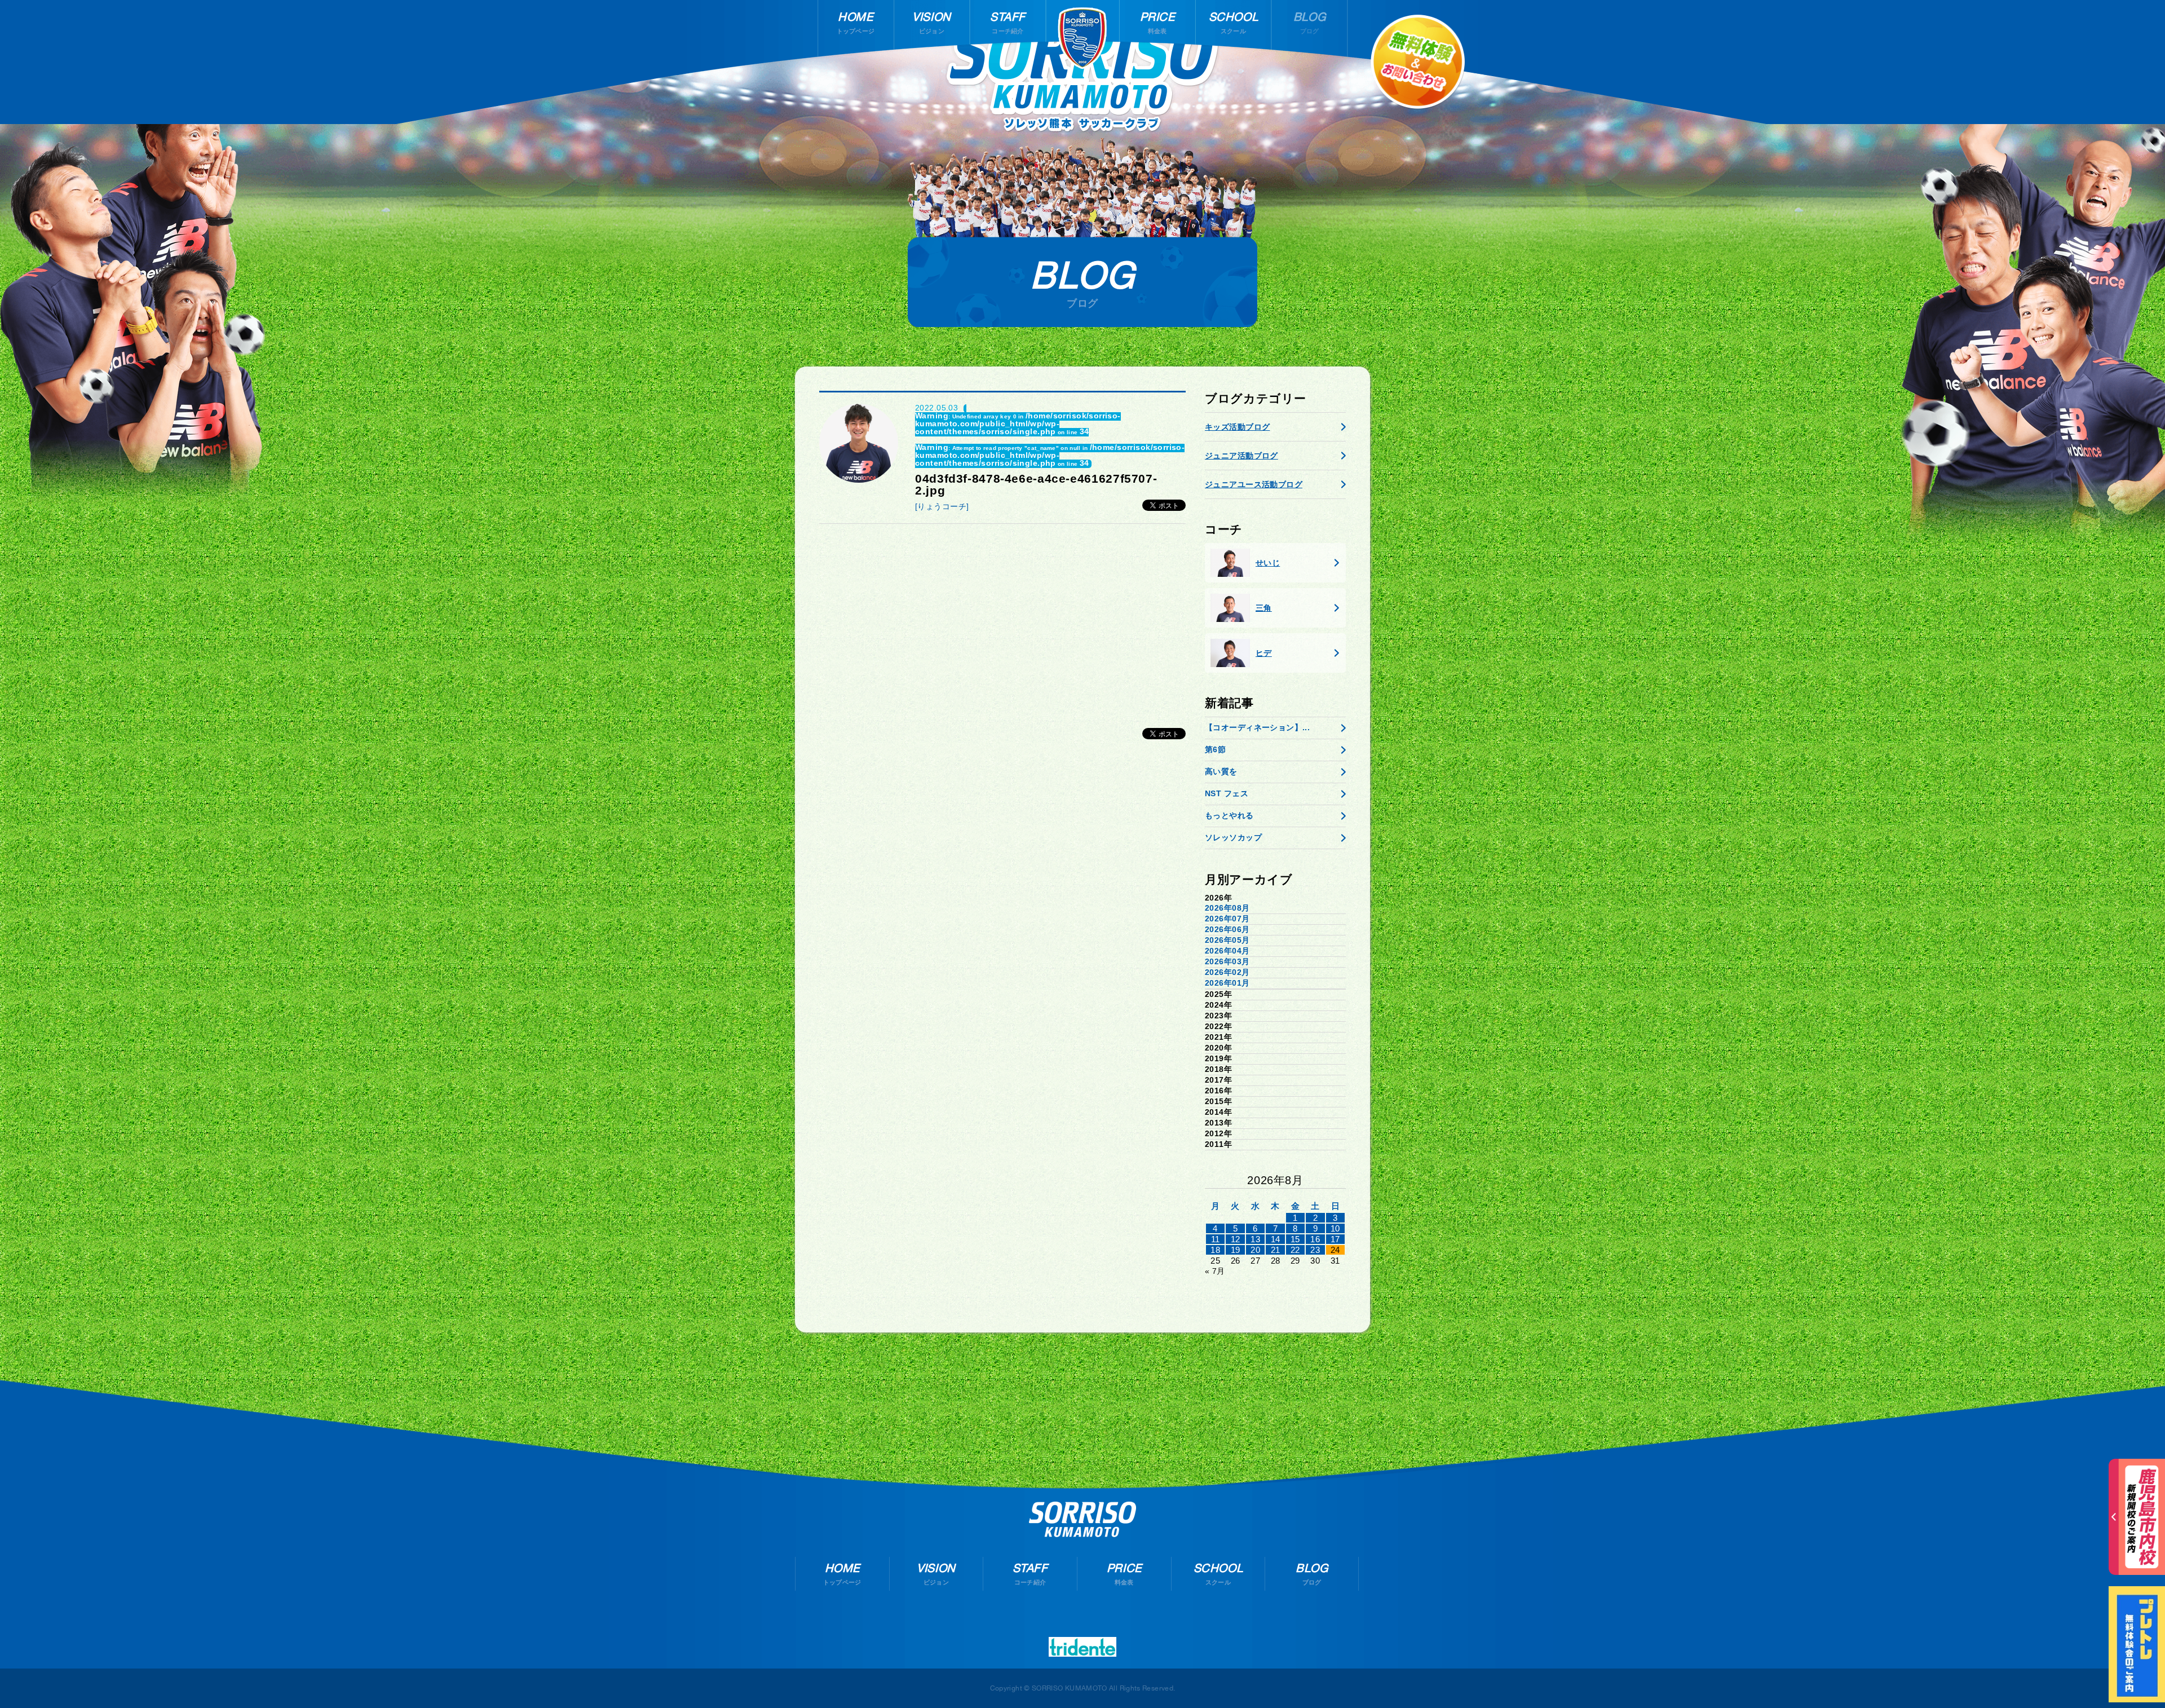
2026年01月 (1227, 983)
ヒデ (1264, 653)
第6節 (1215, 749)
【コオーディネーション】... (1257, 727)
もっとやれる (1229, 815)
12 (1236, 1239)
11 (1216, 1239)
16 (1315, 1239)
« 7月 (1215, 1271)
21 (1276, 1250)
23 (1315, 1250)
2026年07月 (1227, 919)
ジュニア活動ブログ (1241, 456)
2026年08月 (1227, 908)
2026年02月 (1227, 972)
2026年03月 (1227, 961)
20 (1255, 1250)
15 (1295, 1239)
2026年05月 (1227, 940)
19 (1236, 1250)
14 (1276, 1239)
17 (1335, 1239)
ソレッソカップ (1233, 837)
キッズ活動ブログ (1237, 427)
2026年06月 (1227, 929)
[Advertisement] (1002, 620)
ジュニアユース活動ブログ (1254, 484)
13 (1255, 1239)
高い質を (1221, 771)
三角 (1264, 608)
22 (1295, 1250)
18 (1215, 1250)
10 (1335, 1228)
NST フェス (1227, 793)
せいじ (1268, 563)
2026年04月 (1227, 951)
